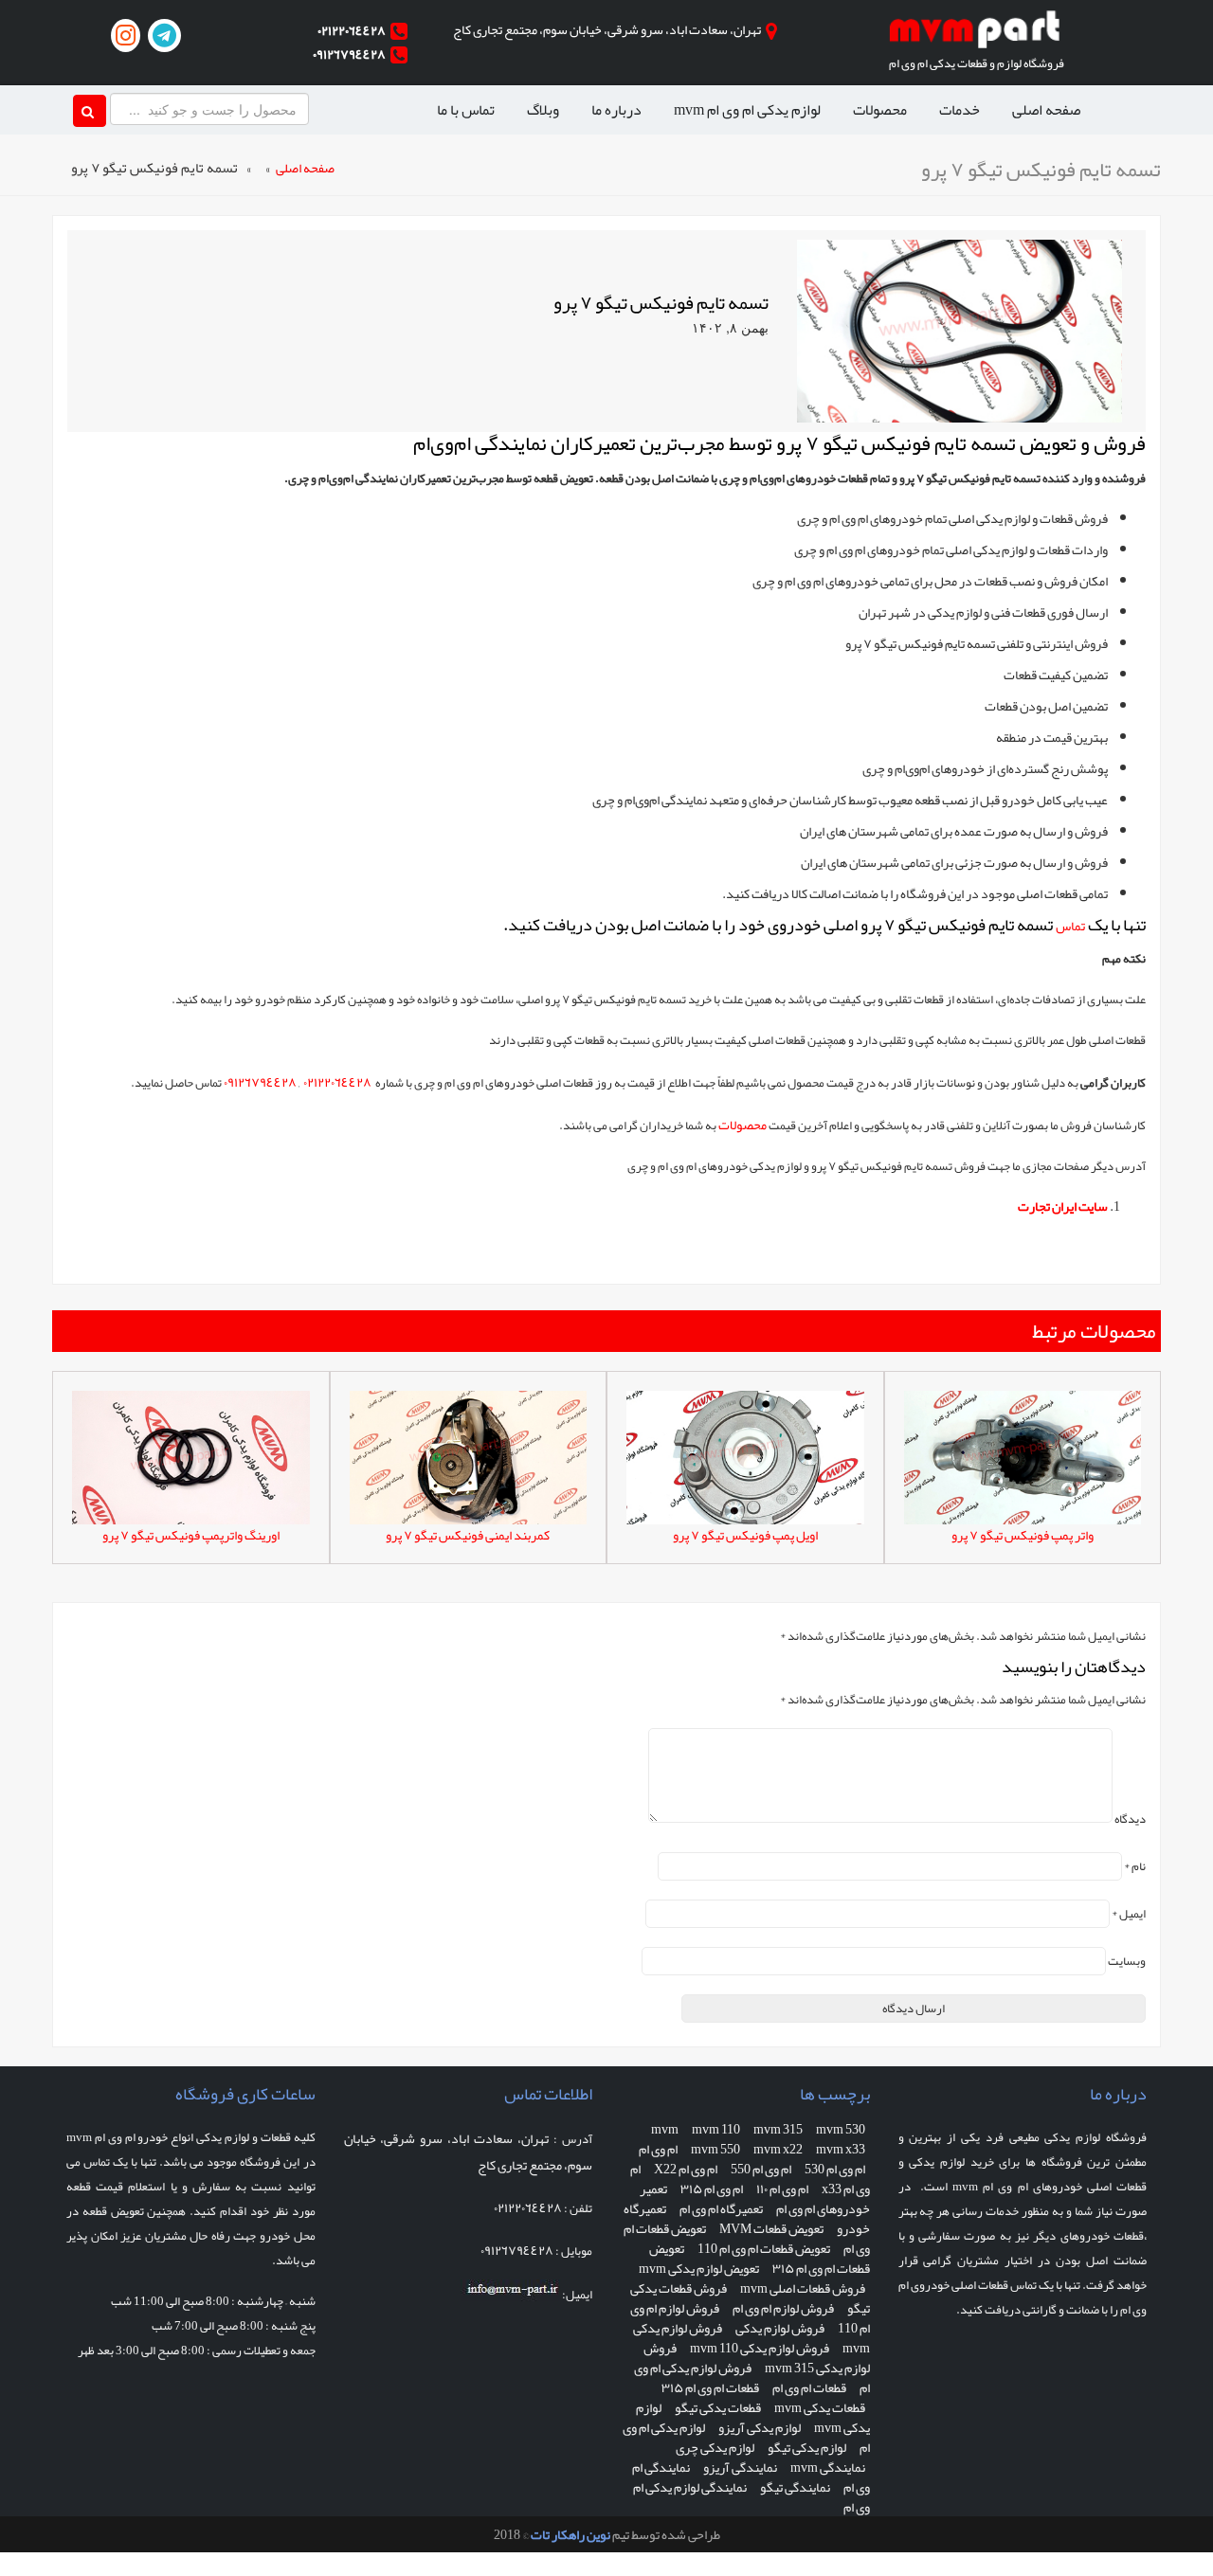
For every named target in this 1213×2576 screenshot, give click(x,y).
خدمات (960, 110)
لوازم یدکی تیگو (807, 2447)
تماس (1070, 926)
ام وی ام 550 (761, 2169)
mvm (665, 2129)
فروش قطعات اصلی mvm (803, 2288)
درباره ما (616, 110)
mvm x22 (778, 2149)
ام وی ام (658, 2149)
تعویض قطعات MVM (771, 2228)
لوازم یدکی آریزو (760, 2427)
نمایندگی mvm (828, 2467)
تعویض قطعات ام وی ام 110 (764, 2248)
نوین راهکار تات (570, 2534)
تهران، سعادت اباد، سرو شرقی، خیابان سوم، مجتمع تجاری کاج (607, 29)
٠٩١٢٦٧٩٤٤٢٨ (349, 54)
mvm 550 (715, 2149)
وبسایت (1127, 1961)
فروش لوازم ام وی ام (783, 2308)
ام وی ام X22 (686, 2169)
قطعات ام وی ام (809, 2387)
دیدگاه (1130, 1819)
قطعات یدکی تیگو (718, 2407)
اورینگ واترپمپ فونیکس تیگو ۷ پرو (191, 1535)
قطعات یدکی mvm (820, 2407)
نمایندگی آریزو (740, 2467)
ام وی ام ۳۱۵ (712, 2189)
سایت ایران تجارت (1063, 1206)
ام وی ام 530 (835, 2169)
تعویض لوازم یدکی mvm (699, 2268)
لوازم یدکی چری (715, 2447)
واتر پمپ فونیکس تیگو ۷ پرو (1023, 1535)
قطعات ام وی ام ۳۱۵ (710, 2387)
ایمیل (1129, 1914)
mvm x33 (841, 2149)
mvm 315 (778, 2129)
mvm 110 (716, 2129)
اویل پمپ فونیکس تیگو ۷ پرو (745, 1535)
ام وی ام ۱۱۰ (782, 2189)
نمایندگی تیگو (795, 2487)
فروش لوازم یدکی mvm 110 (760, 2348)
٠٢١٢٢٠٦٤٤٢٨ (352, 30)
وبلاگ (543, 110)
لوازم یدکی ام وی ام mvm (747, 110)
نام (1135, 1866)
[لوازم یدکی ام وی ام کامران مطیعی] (976, 34)
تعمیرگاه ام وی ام (721, 2208)
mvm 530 (841, 2129)
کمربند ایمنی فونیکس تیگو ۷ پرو (468, 1535)
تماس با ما (466, 110)
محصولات (880, 110)
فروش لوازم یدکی (780, 2328)
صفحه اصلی (1046, 110)
